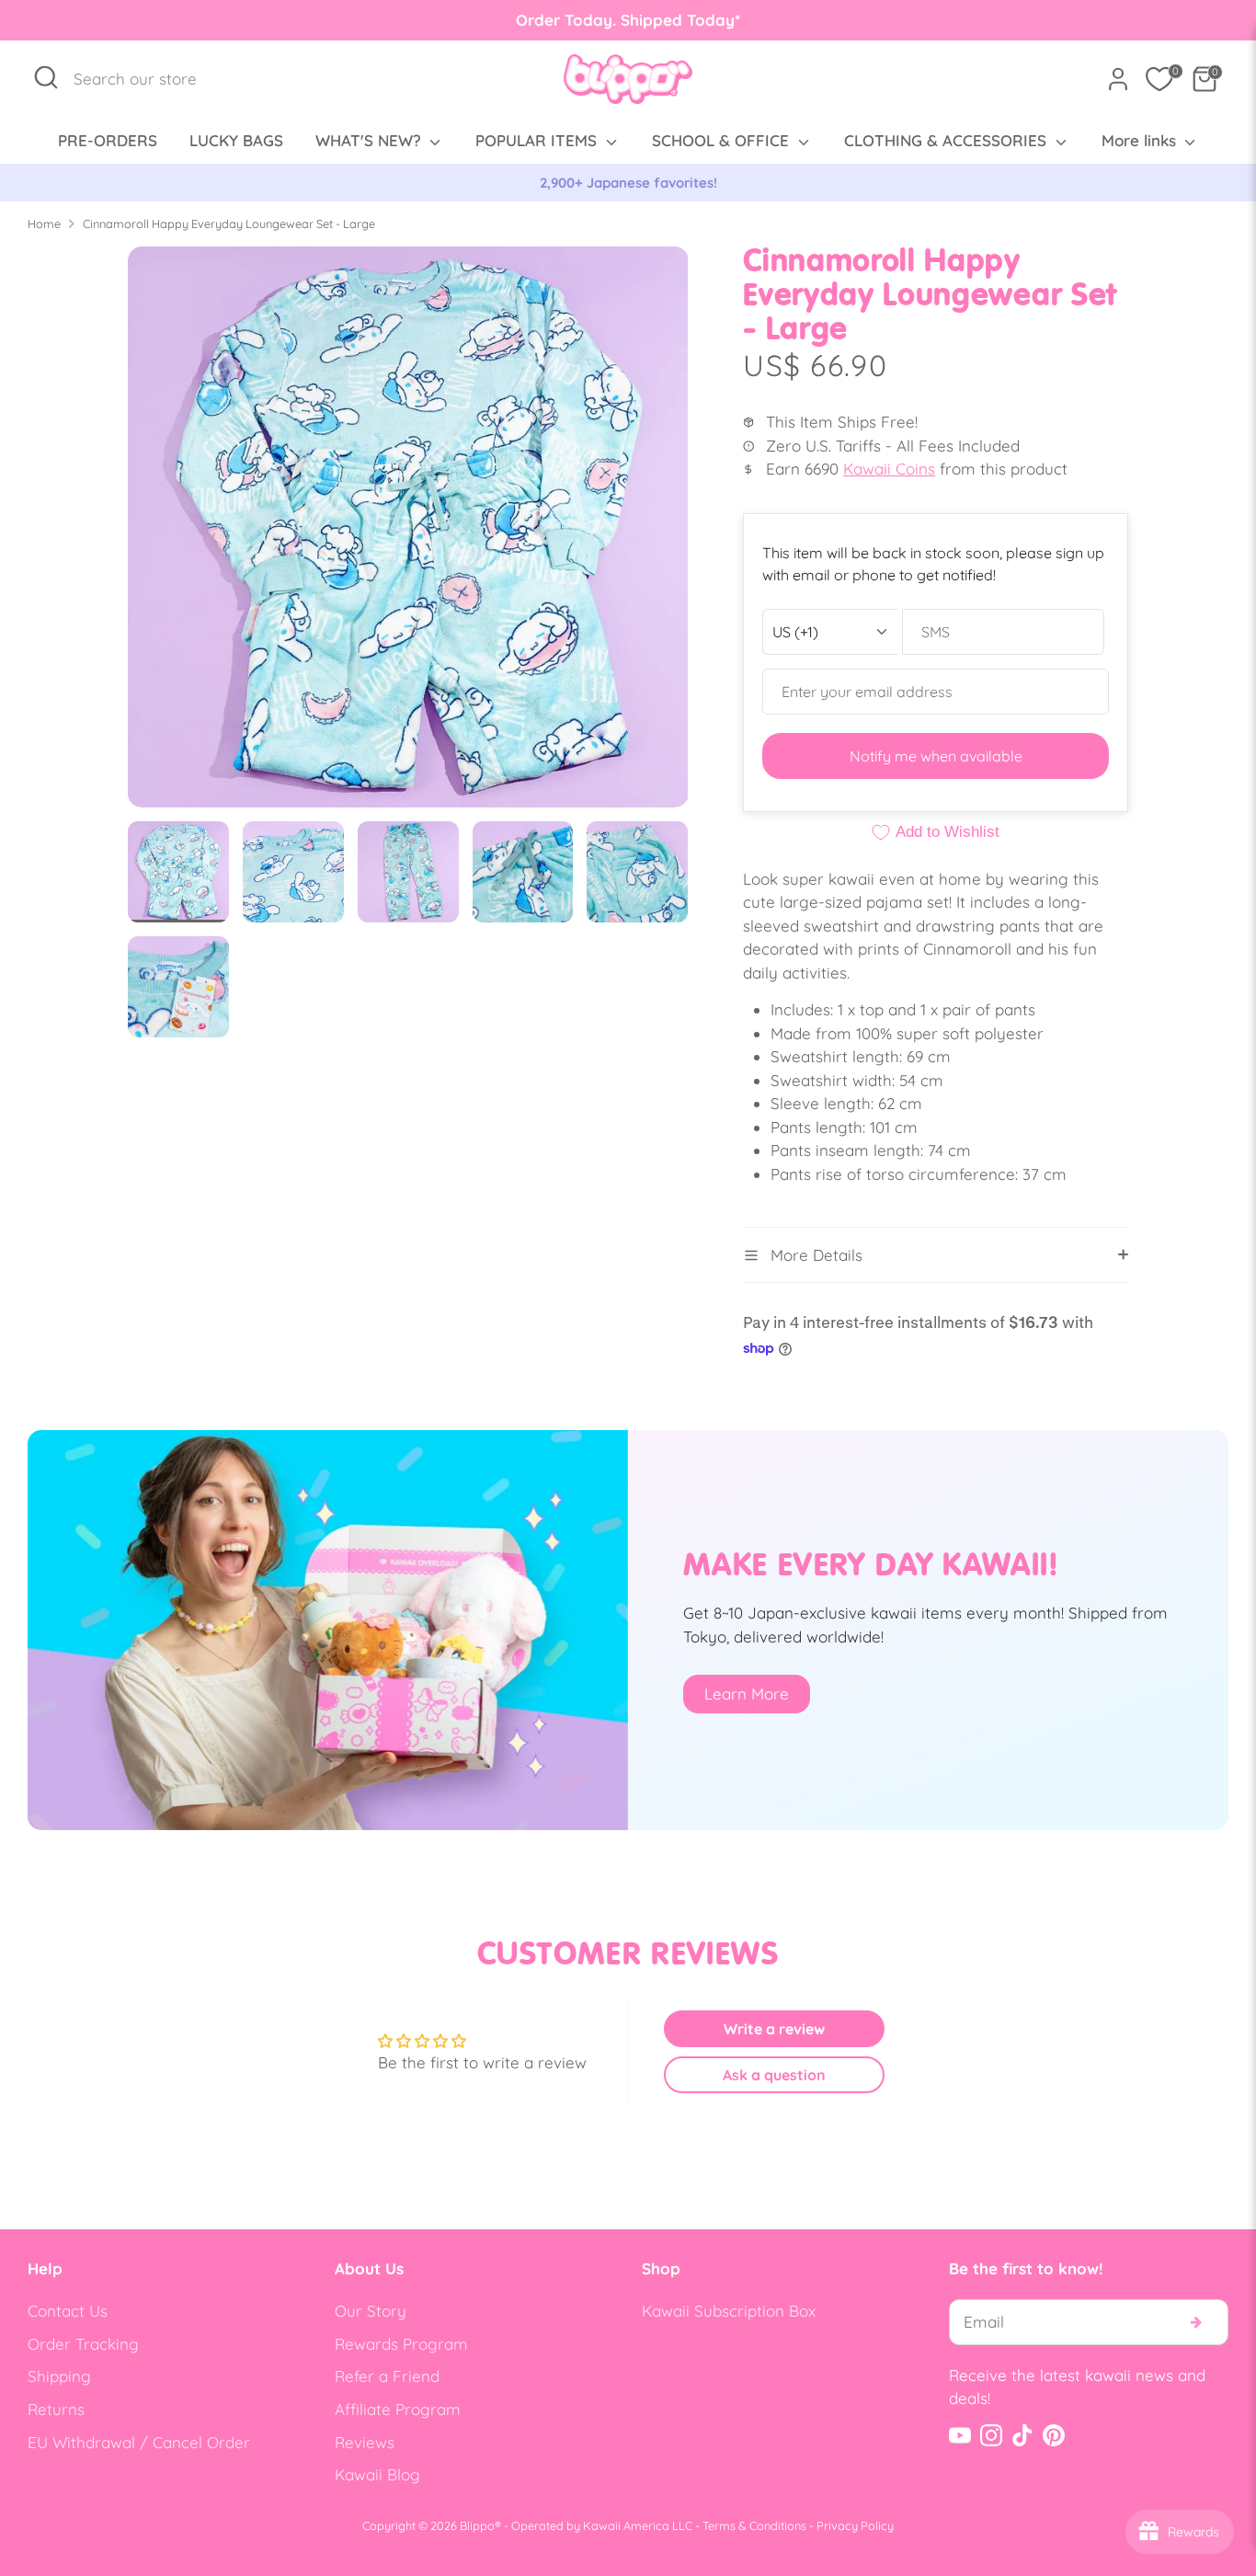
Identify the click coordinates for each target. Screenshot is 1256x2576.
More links (1141, 140)
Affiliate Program (398, 2409)
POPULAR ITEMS (538, 140)
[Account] (1118, 79)
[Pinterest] (1054, 2435)
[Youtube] (960, 2435)
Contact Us (68, 2311)
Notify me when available (936, 756)
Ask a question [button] (774, 2075)
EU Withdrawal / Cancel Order (139, 2442)
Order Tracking (83, 2344)
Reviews (365, 2442)
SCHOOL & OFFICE (723, 140)
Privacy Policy (855, 2525)
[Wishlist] (1159, 79)
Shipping (59, 2376)
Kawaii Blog (377, 2474)
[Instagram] (991, 2435)
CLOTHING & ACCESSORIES (948, 140)
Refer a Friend (387, 2376)
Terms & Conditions (754, 2525)
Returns (56, 2409)
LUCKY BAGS (236, 140)
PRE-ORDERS (108, 140)
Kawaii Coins (889, 469)
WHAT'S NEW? (371, 140)
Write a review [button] (774, 2029)
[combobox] (145, 79)
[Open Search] (46, 77)
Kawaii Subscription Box (729, 2311)
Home (44, 223)
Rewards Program (401, 2344)
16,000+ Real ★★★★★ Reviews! (628, 183)
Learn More (747, 1694)
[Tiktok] (1022, 2435)
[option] (628, 183)
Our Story (371, 2311)
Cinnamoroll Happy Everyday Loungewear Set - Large (229, 223)
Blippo (477, 2525)
